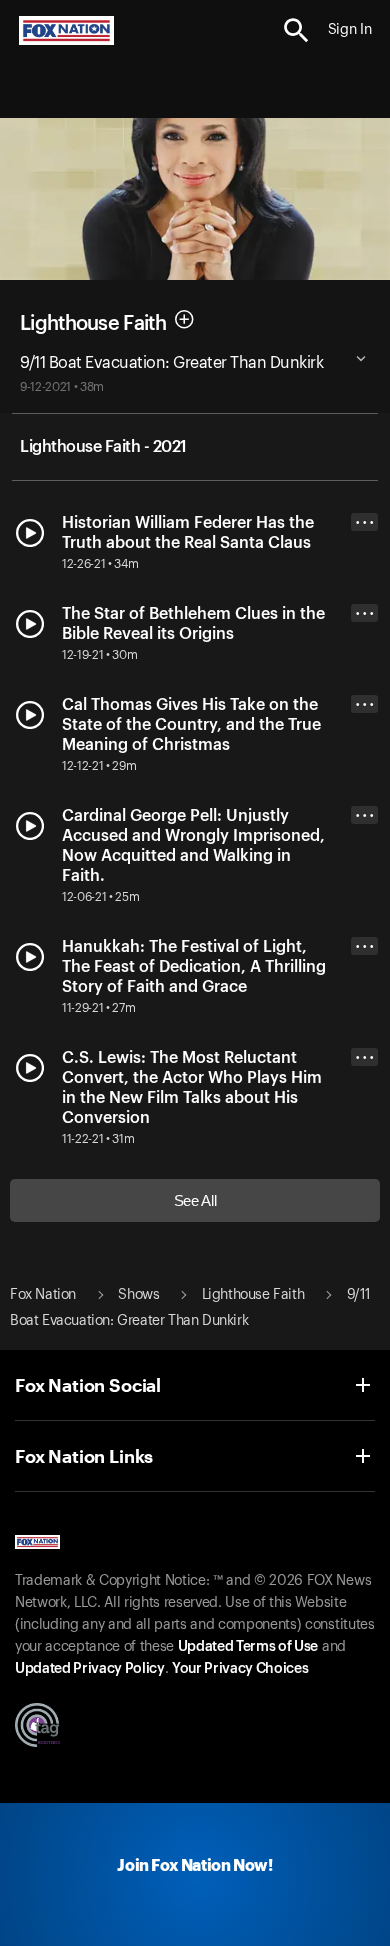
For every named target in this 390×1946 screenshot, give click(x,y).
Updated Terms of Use (248, 1647)
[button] (296, 30)
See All (195, 1200)
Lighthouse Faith (93, 324)
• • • (365, 522)
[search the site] (296, 30)
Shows (138, 1295)
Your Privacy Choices (240, 1669)
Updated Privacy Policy (90, 1669)
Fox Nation (43, 1295)
